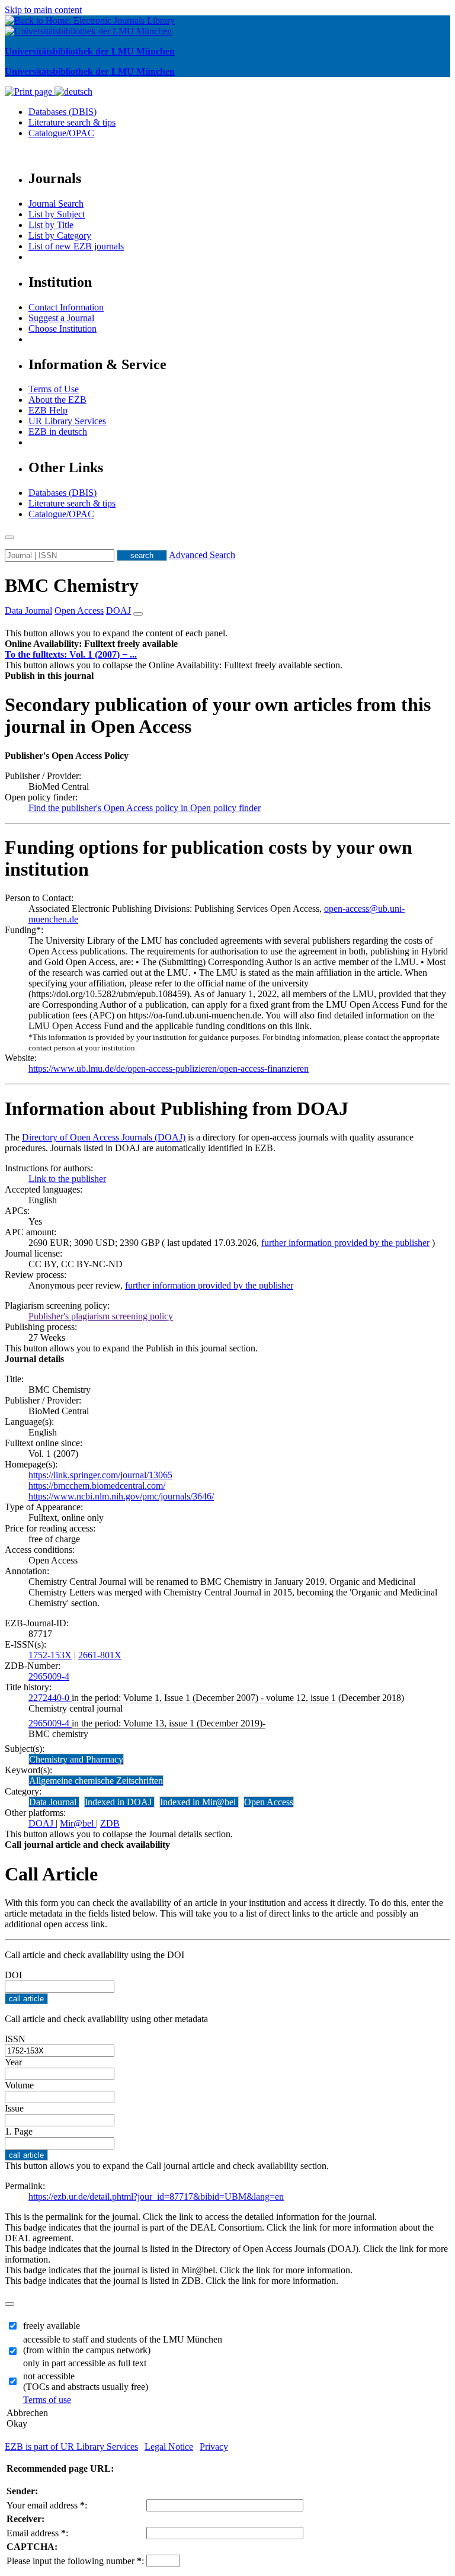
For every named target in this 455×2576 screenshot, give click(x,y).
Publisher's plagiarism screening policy (101, 1316)
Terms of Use (54, 389)
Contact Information (66, 307)
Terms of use (47, 2400)
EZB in (58, 432)
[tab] (227, 644)
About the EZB (57, 400)
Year (13, 2062)
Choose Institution (63, 329)
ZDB (110, 1823)
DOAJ (42, 1823)
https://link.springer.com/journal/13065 (100, 1475)
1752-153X (50, 1655)
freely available (52, 2326)
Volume (19, 2085)
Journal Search (56, 204)
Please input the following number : (75, 2561)
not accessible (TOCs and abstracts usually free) (86, 2381)
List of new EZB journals (76, 246)
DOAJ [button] (118, 611)
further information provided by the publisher (345, 1243)
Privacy (214, 2447)
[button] (91, 644)
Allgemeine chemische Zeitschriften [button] (96, 1781)
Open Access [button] (79, 611)
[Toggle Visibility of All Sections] (138, 614)
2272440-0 (50, 1698)
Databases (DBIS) (63, 112)
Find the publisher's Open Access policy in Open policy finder (145, 808)
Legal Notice (169, 2447)
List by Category (60, 236)
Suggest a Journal (61, 318)
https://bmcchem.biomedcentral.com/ (97, 1486)
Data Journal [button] (28, 611)
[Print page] (30, 92)
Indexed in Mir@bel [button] (199, 1802)
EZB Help (48, 410)
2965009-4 (49, 1676)
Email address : (37, 2533)
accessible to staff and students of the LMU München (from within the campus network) (123, 2345)
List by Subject (57, 214)
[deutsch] (73, 92)
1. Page (19, 2131)
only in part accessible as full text (85, 2363)
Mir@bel (78, 1823)
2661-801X (100, 1655)
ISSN (15, 2039)
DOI (13, 1975)
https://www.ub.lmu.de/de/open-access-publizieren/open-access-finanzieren (169, 1068)
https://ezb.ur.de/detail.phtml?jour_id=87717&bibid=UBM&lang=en (156, 2197)
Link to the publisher (67, 1179)
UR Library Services (67, 421)
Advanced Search (202, 555)
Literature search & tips (72, 122)
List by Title (51, 225)
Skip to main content (43, 10)
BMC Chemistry (72, 585)
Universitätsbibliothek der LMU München (90, 51)
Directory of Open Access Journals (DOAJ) (104, 1137)
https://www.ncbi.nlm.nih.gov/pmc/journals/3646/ (121, 1496)
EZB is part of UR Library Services (71, 2447)
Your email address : (47, 2505)
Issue (14, 2108)
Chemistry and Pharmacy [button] (76, 1759)
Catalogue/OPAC (61, 133)
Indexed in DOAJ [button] (119, 1802)
